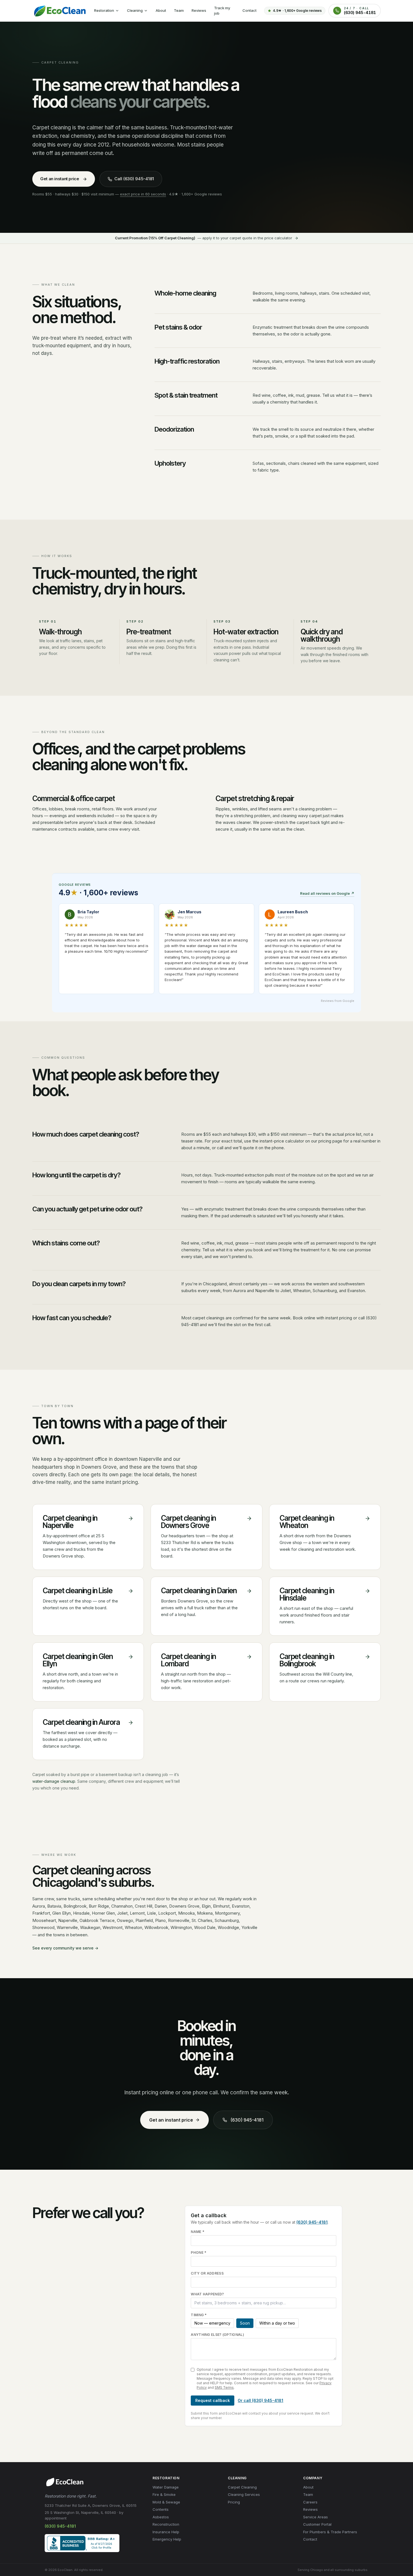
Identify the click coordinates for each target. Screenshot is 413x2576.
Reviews (199, 10)
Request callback (213, 2400)
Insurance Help (166, 2532)
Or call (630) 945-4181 (260, 2400)
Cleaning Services (244, 2494)
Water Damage (166, 2487)
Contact (249, 10)
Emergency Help (167, 2539)
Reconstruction (166, 2524)
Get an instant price (60, 179)
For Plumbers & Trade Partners (330, 2532)
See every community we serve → (65, 1948)
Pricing (234, 2502)
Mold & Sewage (166, 2502)
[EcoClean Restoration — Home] (59, 11)
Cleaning (135, 10)
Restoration (104, 10)
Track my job (222, 11)
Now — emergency (212, 2323)
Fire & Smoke (164, 2494)
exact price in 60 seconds (143, 194)
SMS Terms (224, 2387)
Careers (310, 2502)
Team (179, 10)
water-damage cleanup (54, 1781)
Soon (245, 2323)
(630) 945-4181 (247, 2120)
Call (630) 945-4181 (134, 179)
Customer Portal (317, 2524)
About (161, 10)
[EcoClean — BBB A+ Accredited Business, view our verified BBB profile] (82, 2543)
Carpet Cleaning (242, 2487)
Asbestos (161, 2517)
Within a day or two (277, 2323)
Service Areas (316, 2517)
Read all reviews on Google (327, 893)
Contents (161, 2509)
